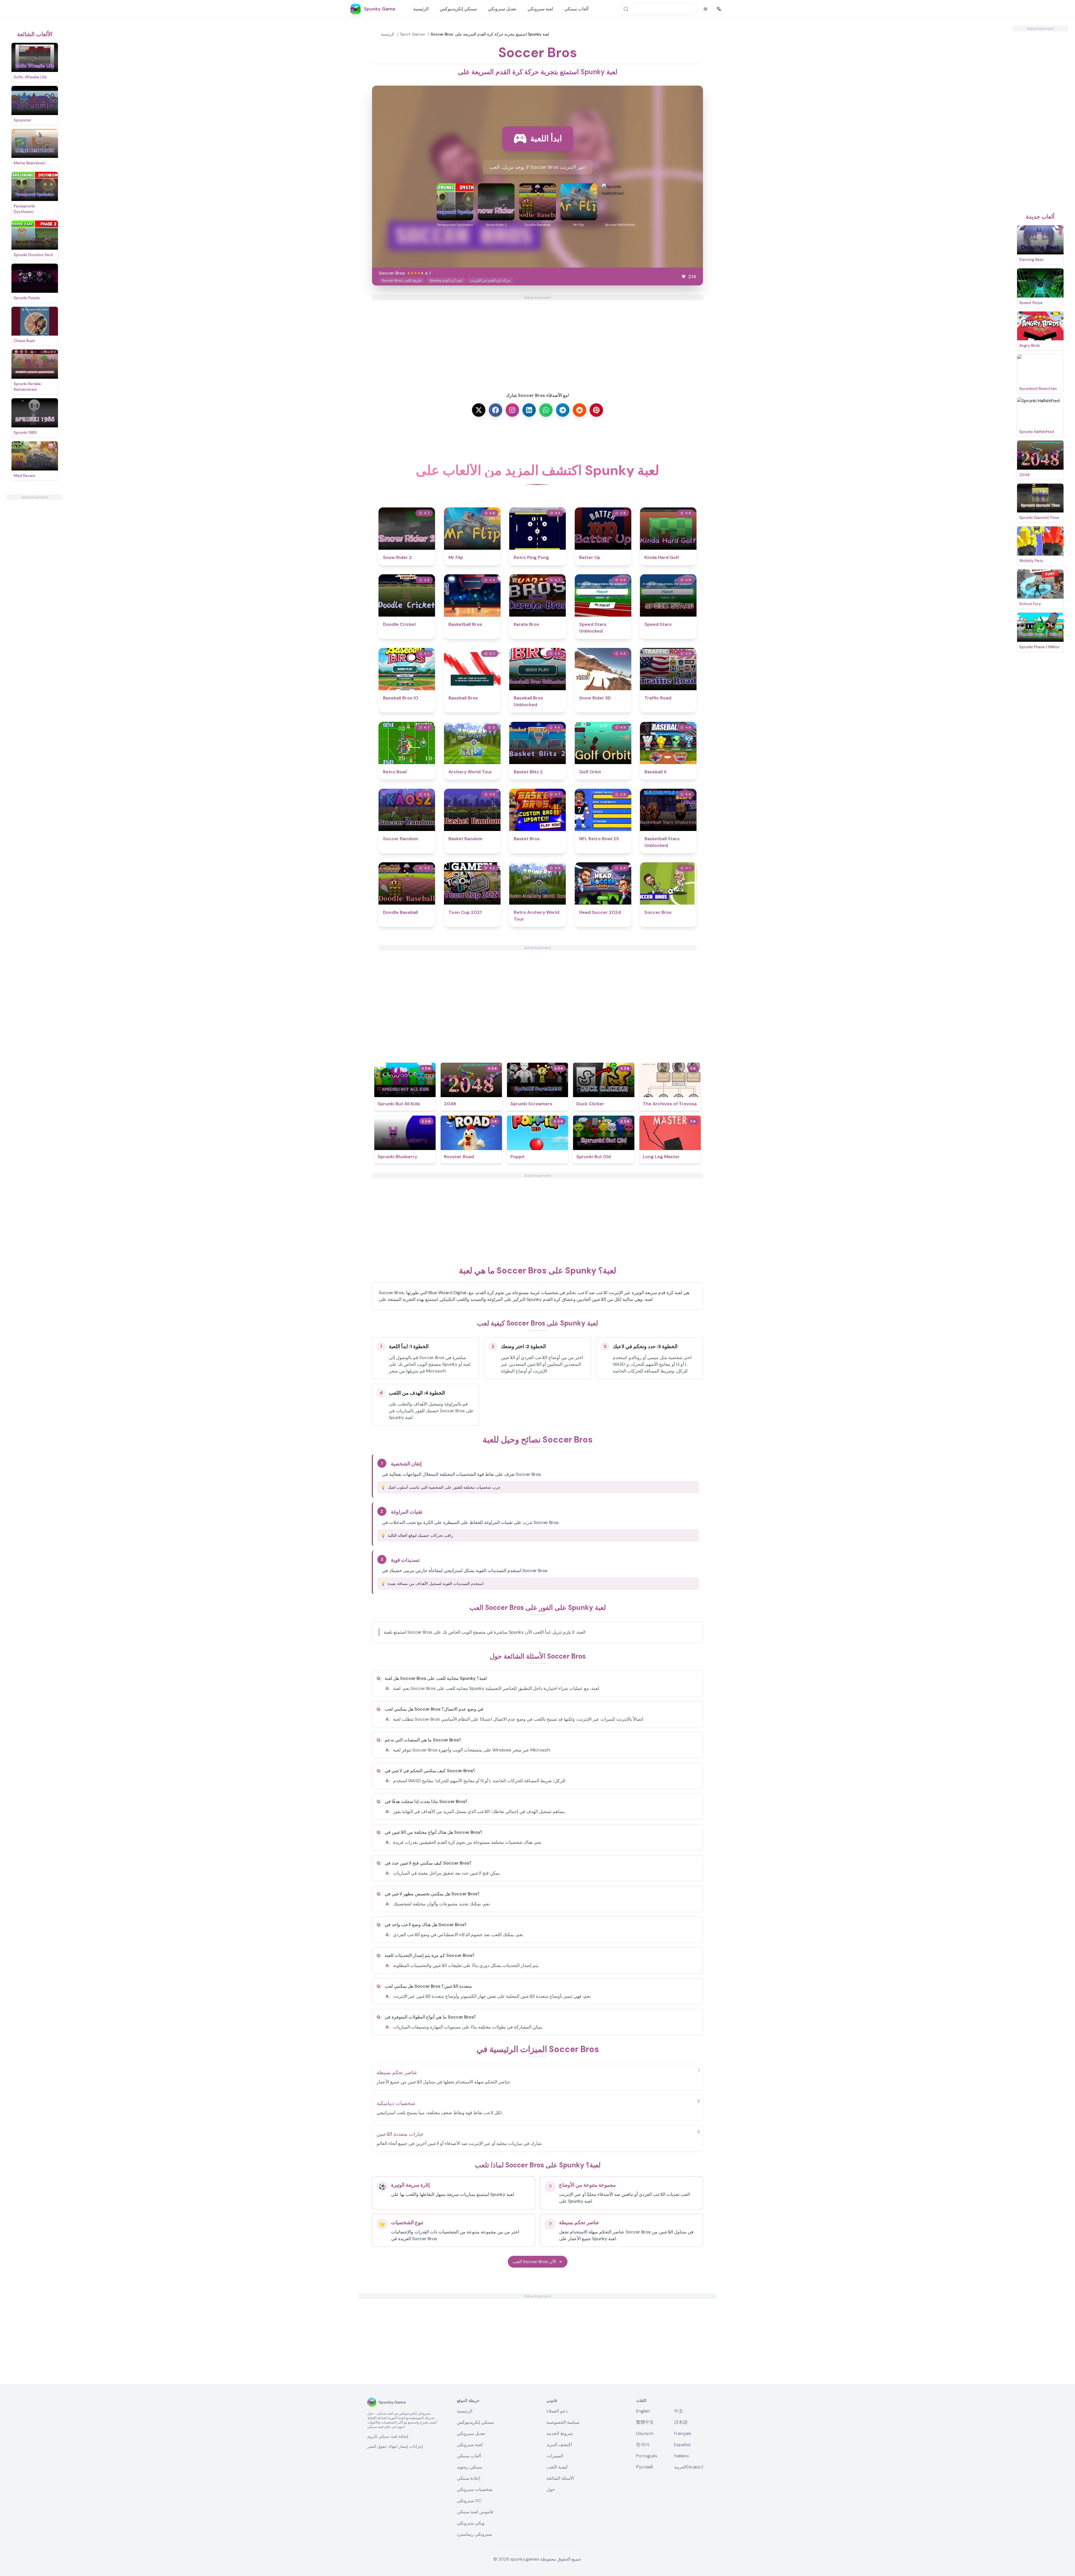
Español (682, 2445)
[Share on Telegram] (563, 410)
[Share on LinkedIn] (529, 410)
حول (551, 2489)
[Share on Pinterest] (596, 410)
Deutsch (645, 2433)
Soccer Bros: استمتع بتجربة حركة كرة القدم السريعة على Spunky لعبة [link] (490, 34)
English (643, 2411)
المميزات (555, 2456)
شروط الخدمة (560, 2433)
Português (647, 2456)
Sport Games (413, 34)
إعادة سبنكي (468, 2478)
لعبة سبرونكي (540, 9)
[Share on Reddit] (579, 410)
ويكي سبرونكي (471, 2523)
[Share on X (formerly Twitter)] (479, 410)
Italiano (682, 2456)
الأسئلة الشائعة (560, 2478)
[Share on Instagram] (512, 410)
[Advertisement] (35, 584)
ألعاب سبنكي (576, 9)
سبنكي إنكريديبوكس (458, 9)
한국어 (643, 2445)
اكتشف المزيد (559, 2445)
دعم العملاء (557, 2411)
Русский (644, 2467)
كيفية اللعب (557, 2467)
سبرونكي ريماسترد (474, 2534)
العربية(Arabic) (689, 2467)
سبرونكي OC (469, 2501)
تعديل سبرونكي (502, 9)
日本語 (681, 2422)
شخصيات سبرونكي (475, 2489)
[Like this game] (684, 277)
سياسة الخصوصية (563, 2422)
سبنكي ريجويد (470, 2467)
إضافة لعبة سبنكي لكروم (388, 2436)
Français (683, 2433)
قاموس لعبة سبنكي (475, 2512)
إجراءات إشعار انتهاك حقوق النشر (395, 2446)
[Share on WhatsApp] (546, 410)
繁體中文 (645, 2422)
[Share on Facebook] (496, 410)
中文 (679, 2411)
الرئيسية (421, 9)
